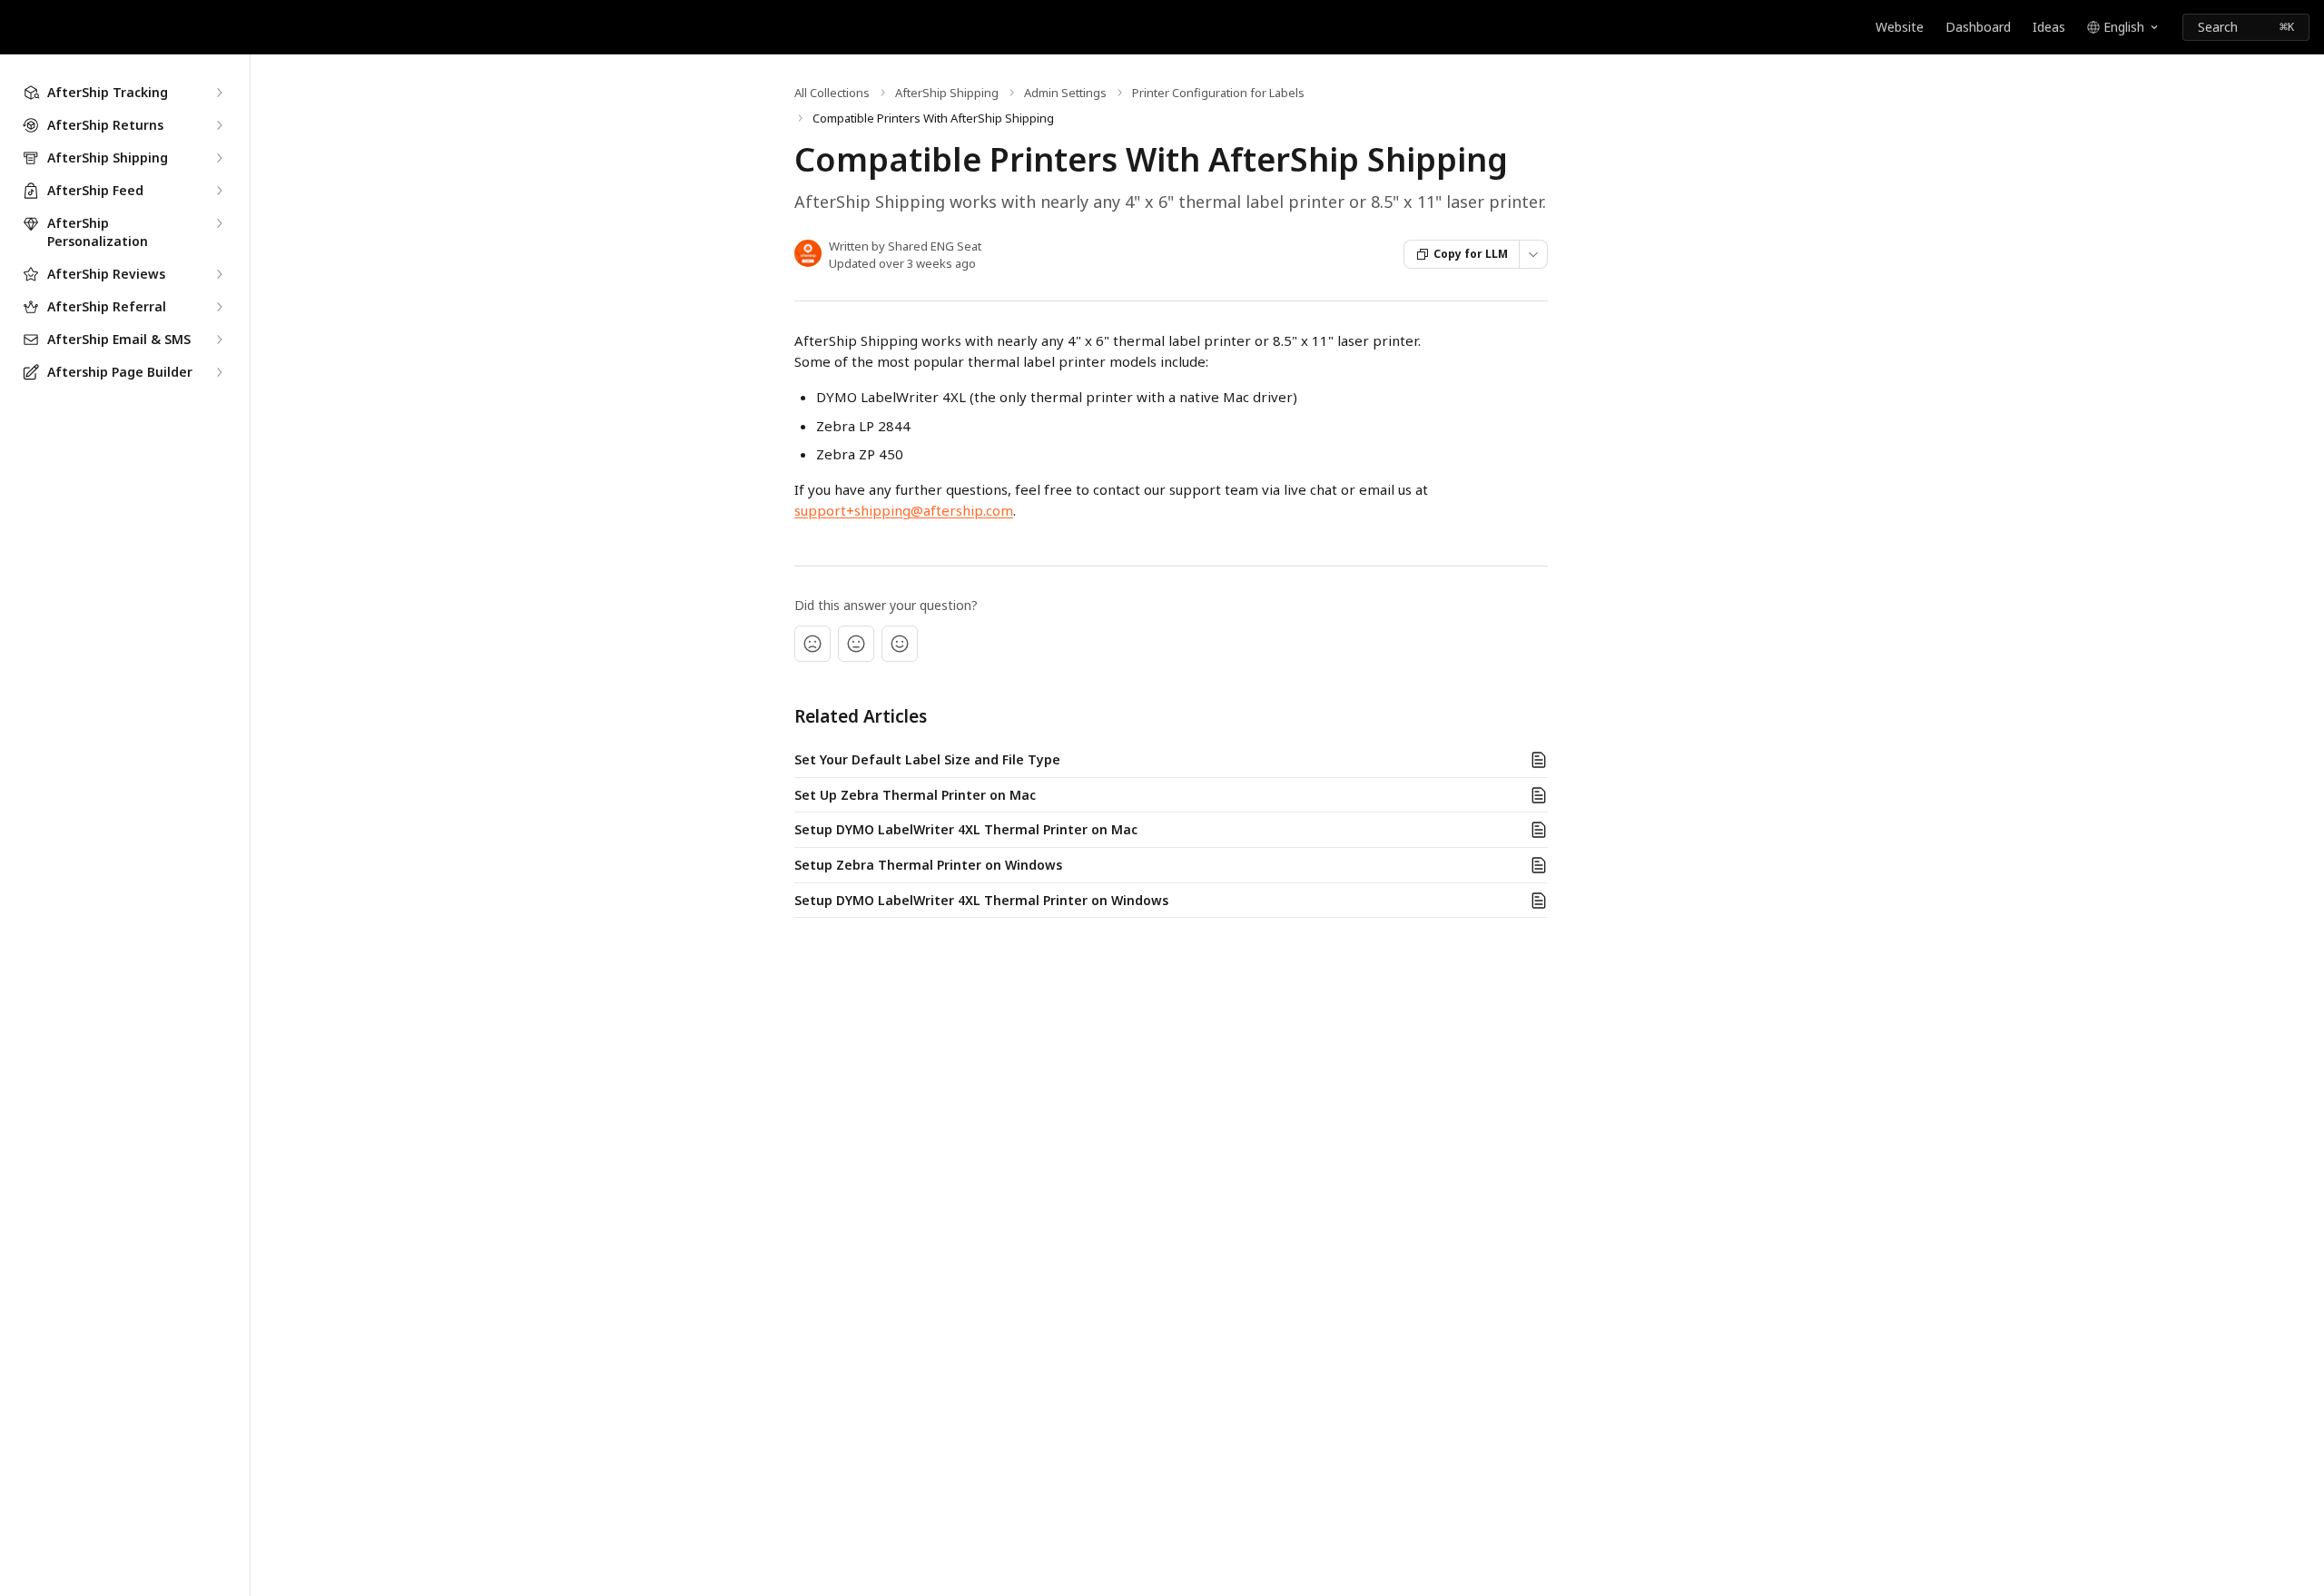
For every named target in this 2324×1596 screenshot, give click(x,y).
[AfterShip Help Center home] (18, 27)
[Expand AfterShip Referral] (219, 307)
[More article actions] (1533, 254)
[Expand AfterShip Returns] (219, 125)
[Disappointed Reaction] (812, 644)
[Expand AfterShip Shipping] (219, 158)
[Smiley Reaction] (900, 644)
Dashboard (1978, 27)
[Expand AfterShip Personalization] (219, 223)
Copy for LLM (1471, 254)
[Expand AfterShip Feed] (219, 191)
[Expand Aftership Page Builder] (219, 372)
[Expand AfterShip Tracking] (219, 93)
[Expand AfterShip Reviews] (219, 274)
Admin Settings (1065, 93)
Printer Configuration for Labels (1218, 93)
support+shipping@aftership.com (904, 510)
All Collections (832, 93)
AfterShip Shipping (947, 93)
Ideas (2049, 27)
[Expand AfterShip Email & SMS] (219, 340)
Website (1900, 27)
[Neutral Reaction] (856, 644)
